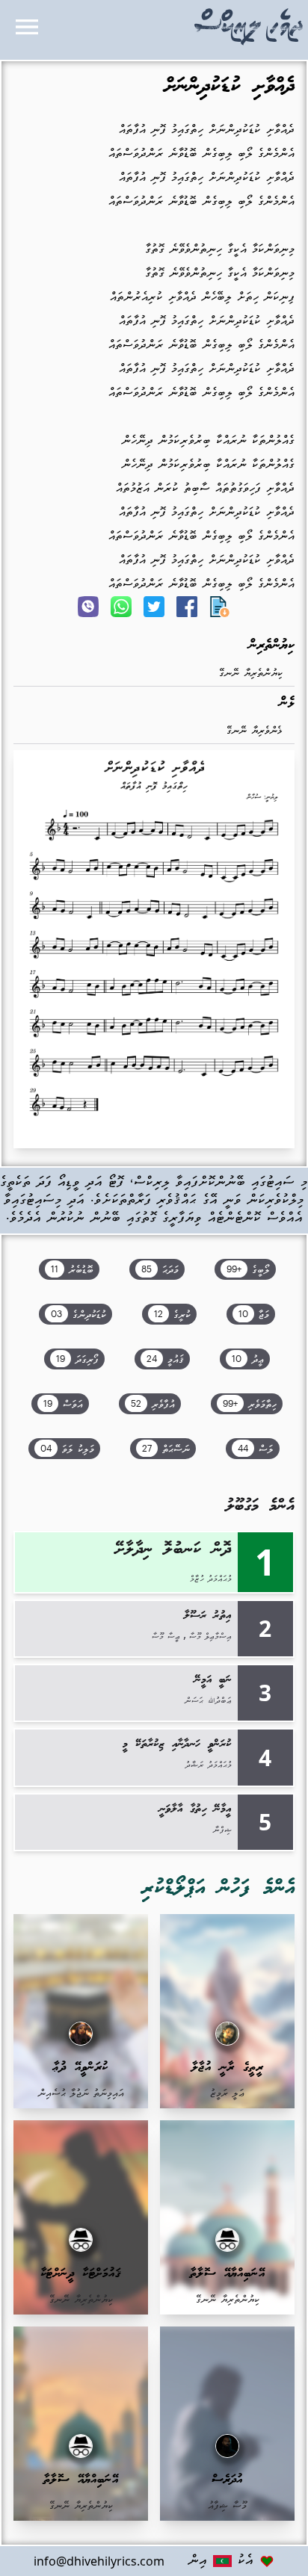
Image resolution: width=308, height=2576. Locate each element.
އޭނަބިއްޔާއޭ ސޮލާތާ (228, 2274)
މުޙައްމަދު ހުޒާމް (211, 1579)
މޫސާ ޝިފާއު (227, 2506)
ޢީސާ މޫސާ (166, 1637)
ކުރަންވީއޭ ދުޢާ (81, 2068)
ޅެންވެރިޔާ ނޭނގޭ (255, 731)
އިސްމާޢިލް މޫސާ (210, 1637)
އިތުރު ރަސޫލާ (208, 1616)
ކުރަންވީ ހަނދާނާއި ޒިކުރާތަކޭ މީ (177, 1744)
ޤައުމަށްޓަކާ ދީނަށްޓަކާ (81, 2274)
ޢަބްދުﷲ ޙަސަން (208, 1701)
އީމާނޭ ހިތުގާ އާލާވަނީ (195, 1809)
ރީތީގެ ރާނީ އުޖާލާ (228, 2068)
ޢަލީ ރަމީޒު (227, 2094)
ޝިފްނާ (222, 1830)
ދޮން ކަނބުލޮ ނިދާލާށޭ (173, 1550)
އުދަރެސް (227, 2480)
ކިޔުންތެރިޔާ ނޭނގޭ (251, 674)
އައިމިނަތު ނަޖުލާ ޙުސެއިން (81, 2094)
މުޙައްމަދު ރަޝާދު (209, 1765)
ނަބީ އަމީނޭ (213, 1680)
